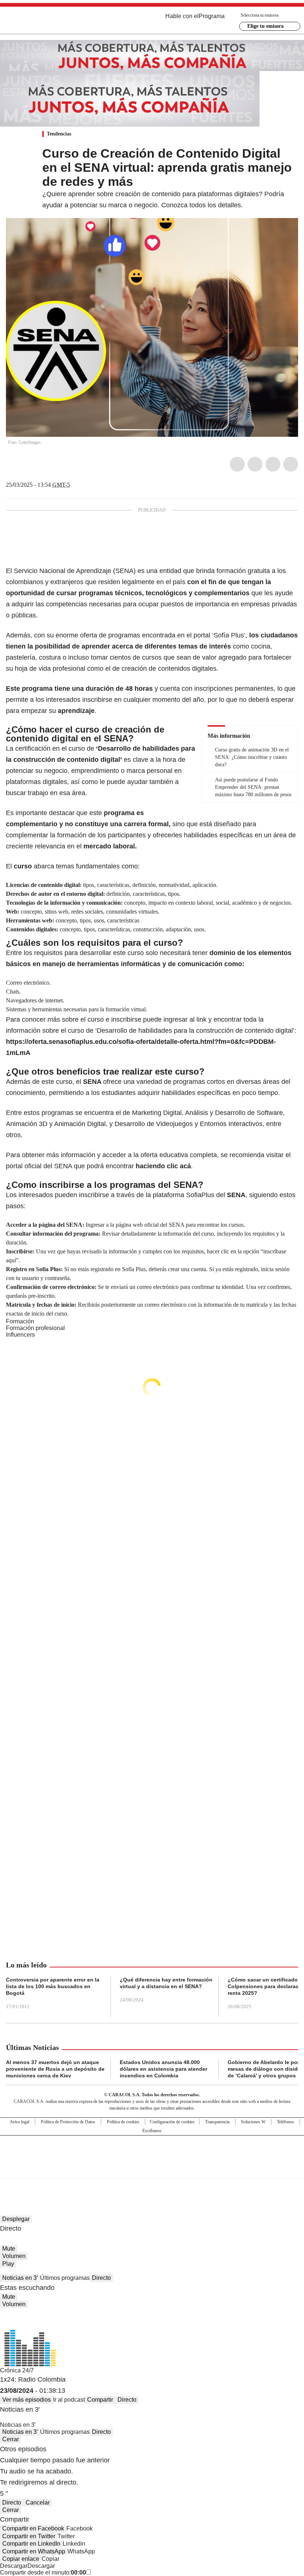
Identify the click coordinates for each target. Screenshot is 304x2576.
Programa (212, 16)
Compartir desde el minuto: (43, 2572)
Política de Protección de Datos (68, 2122)
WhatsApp (291, 464)
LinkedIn (273, 464)
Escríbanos (152, 2131)
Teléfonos (285, 2122)
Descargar (14, 2566)
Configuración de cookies (172, 2122)
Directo (101, 2278)
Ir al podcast (69, 2400)
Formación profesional (35, 1328)
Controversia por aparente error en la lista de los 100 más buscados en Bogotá (53, 1986)
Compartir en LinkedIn (31, 2544)
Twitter (255, 464)
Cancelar (38, 2503)
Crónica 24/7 (17, 2370)
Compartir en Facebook (33, 2528)
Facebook (237, 464)
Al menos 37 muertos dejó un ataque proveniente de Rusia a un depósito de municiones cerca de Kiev (55, 2069)
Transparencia (217, 2122)
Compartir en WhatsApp (34, 2551)
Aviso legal (19, 2122)
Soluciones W (253, 2122)
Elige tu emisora (265, 26)
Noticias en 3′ (20, 2278)
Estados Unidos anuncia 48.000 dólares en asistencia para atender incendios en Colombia (163, 2069)
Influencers (20, 1335)
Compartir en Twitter (29, 2536)
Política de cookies (123, 2122)
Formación (20, 1321)
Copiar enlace (21, 2559)
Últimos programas (65, 2278)
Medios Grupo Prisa (152, 2170)
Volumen (14, 2256)
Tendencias (59, 134)
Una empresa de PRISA (152, 2152)
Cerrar (11, 2439)
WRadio (47, 22)
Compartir (100, 2400)
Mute (9, 2249)
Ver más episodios (27, 2400)
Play (8, 2264)
